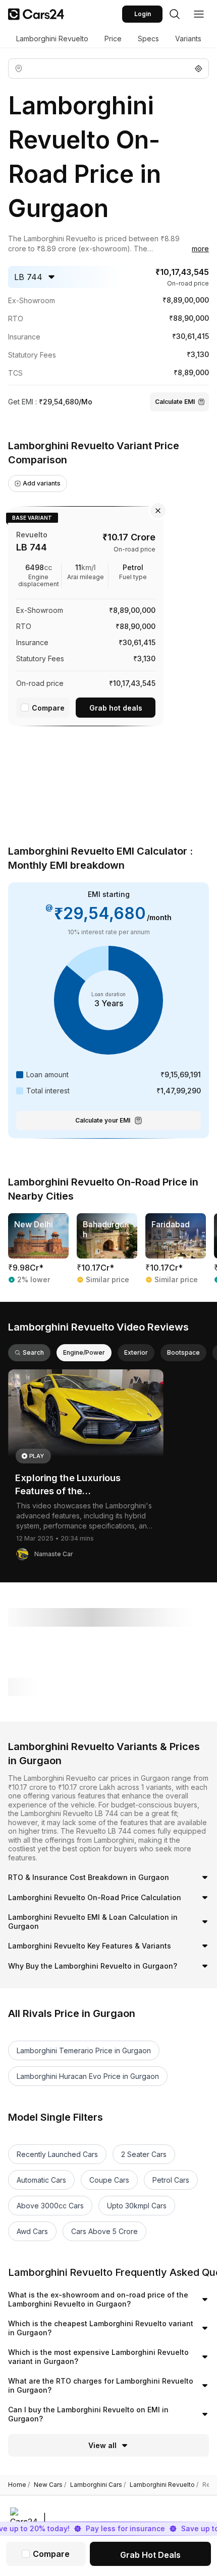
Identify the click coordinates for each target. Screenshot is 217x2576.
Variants (188, 39)
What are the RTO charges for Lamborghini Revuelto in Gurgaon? (101, 2385)
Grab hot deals (116, 708)
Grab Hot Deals (150, 2555)
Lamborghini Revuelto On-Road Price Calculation (95, 1897)
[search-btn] (175, 14)
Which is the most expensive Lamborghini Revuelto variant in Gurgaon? (98, 2357)
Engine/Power (84, 1352)
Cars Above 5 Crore (104, 2231)
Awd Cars (32, 2231)
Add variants (42, 483)
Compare (48, 708)
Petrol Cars (171, 2180)
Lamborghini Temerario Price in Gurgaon (84, 2050)
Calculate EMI (175, 402)
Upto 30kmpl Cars (137, 2206)
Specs (148, 39)
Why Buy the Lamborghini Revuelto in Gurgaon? (93, 1966)
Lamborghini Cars (98, 2485)
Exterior (136, 1352)
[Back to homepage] (36, 14)
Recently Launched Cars (57, 2154)
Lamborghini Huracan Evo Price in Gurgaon (88, 2076)
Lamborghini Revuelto (52, 39)
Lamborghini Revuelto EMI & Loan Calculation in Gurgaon (93, 1922)
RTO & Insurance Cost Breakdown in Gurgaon (89, 1877)
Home (19, 2485)
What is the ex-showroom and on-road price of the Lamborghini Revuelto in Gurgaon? (98, 2299)
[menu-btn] (199, 14)
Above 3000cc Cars (50, 2206)
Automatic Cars (41, 2180)
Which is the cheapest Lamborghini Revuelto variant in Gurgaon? (101, 2328)
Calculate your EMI (103, 1120)
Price (113, 39)
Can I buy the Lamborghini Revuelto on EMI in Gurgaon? (88, 2414)
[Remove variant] (158, 511)
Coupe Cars (109, 2180)
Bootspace (183, 1352)
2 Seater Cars (144, 2154)
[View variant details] (86, 614)
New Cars (50, 2485)
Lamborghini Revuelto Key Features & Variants (90, 1946)
